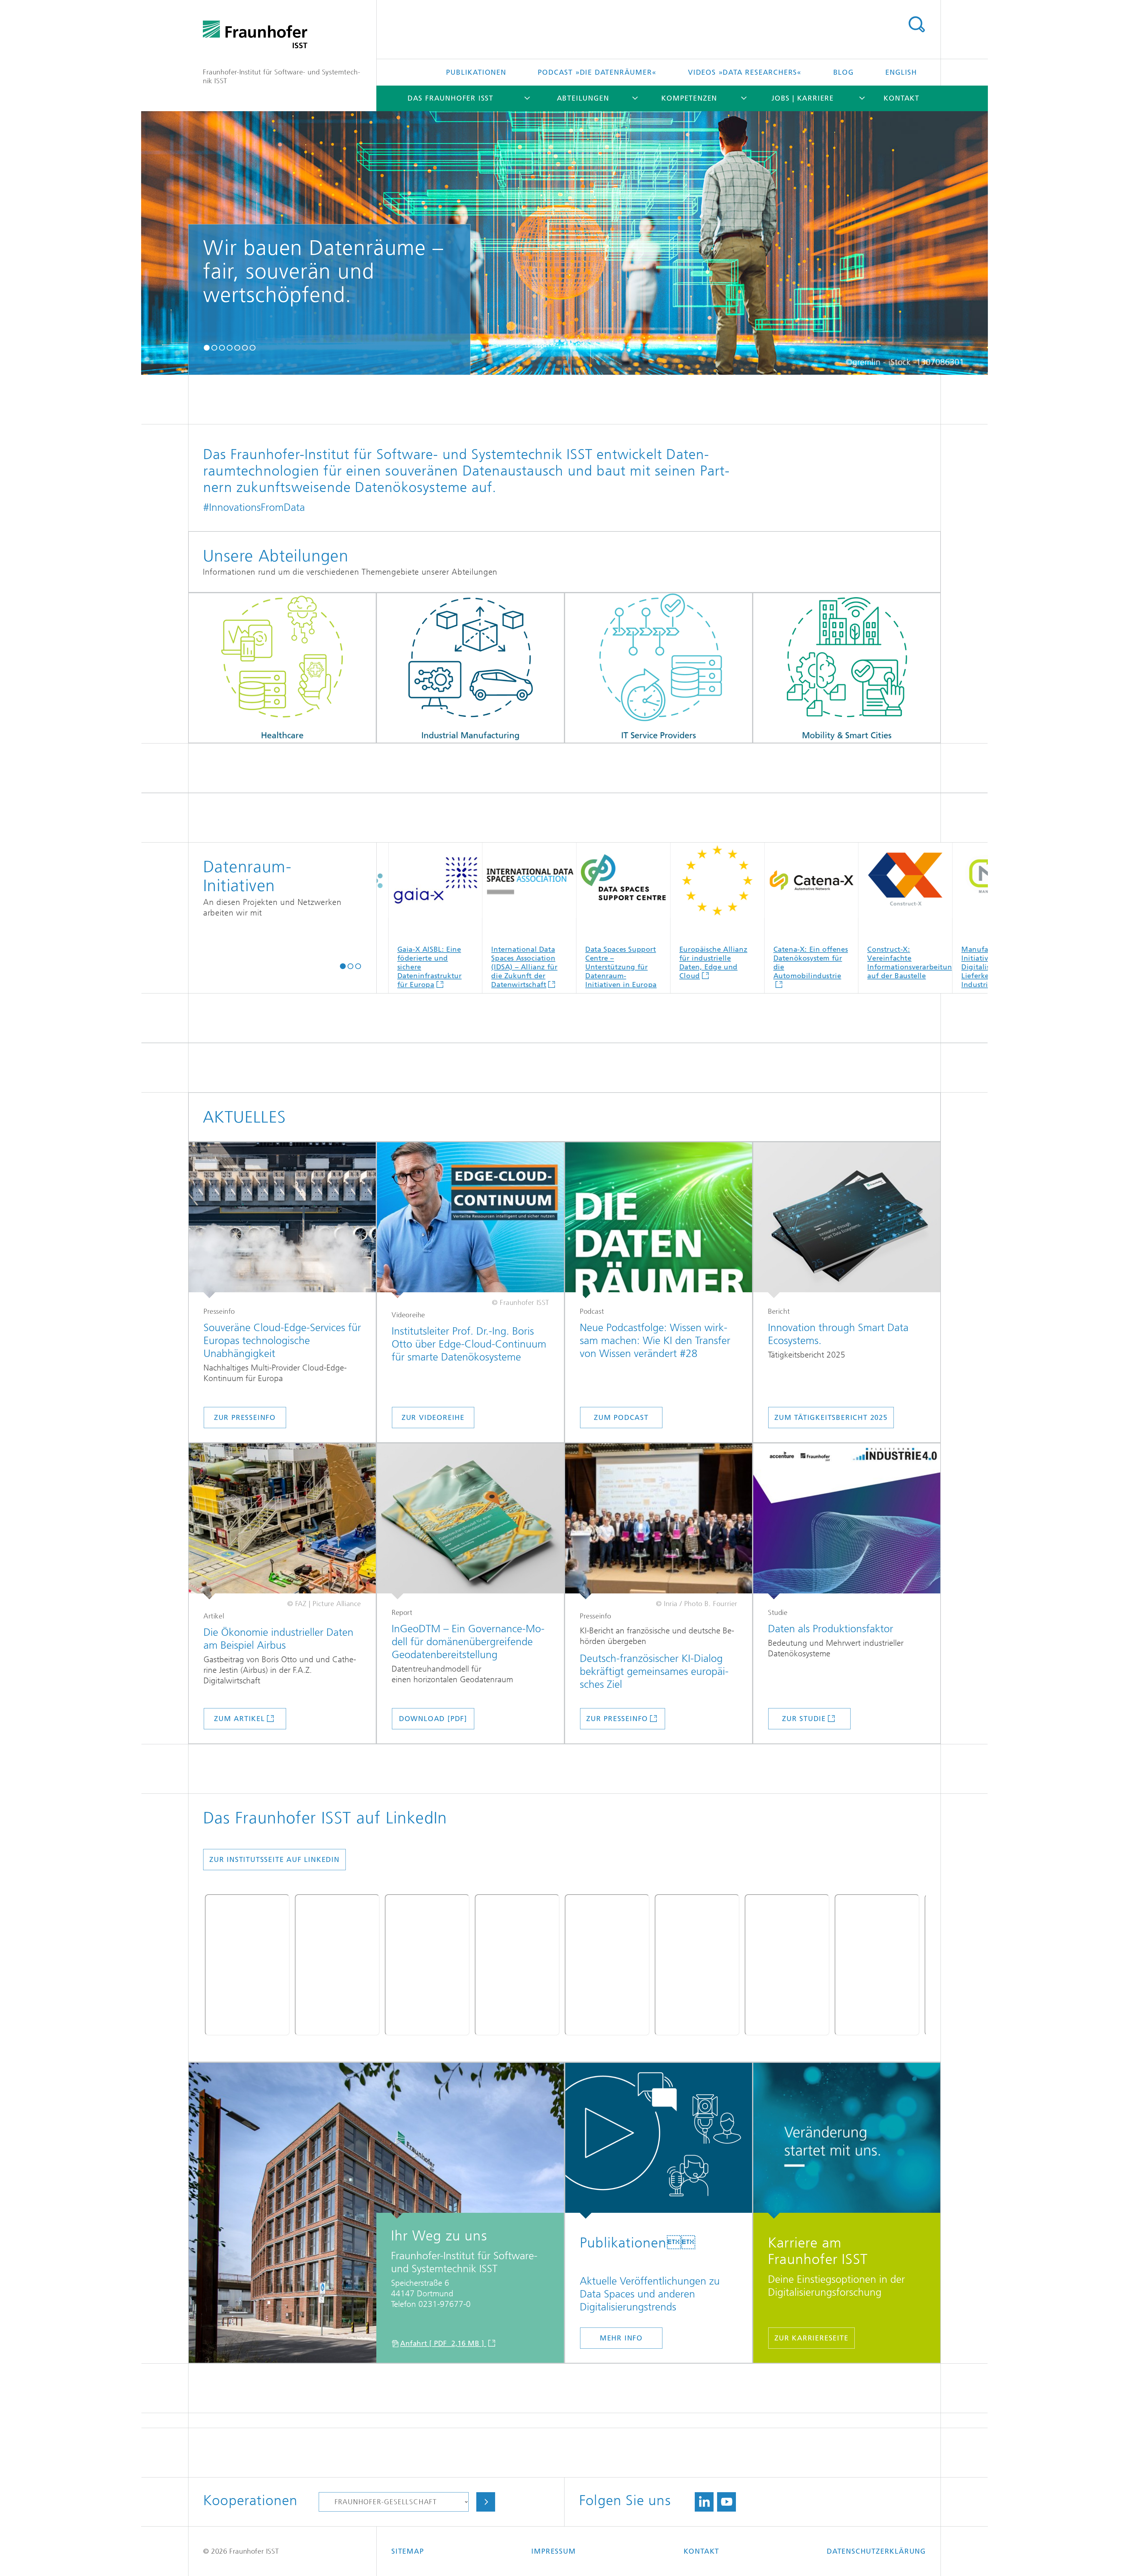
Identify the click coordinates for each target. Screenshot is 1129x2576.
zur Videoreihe (433, 1418)
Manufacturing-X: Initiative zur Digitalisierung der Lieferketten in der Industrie (442, 967)
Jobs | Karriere (803, 98)
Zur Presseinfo (617, 1719)
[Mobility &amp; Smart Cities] (847, 668)
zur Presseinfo (245, 1418)
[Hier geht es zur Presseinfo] (282, 1220)
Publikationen (476, 72)
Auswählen (486, 2502)
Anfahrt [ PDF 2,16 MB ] (443, 2343)
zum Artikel (239, 1719)
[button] (207, 347)
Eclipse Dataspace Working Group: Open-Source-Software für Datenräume (910, 967)
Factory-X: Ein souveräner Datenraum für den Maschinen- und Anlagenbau (537, 967)
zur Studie (804, 1719)
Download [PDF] (433, 1719)
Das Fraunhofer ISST (450, 98)
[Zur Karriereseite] (847, 2141)
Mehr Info (621, 2338)
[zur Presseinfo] (659, 1521)
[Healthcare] (282, 668)
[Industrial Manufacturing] (470, 668)
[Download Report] (470, 1521)
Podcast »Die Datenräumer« (597, 72)
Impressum (553, 2551)
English (901, 72)
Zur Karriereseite (811, 2338)
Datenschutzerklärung (876, 2551)
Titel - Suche (916, 24)
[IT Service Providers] (659, 668)
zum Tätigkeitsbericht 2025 (831, 1418)
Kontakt (901, 98)
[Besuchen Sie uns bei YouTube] (726, 2502)
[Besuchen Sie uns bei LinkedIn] (704, 2502)
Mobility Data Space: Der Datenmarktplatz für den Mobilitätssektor (728, 963)
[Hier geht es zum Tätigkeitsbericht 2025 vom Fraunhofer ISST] (847, 1220)
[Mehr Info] (659, 2141)
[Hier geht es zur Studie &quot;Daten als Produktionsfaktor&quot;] (847, 1521)
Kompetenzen (689, 98)
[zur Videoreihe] (470, 1220)
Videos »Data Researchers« (745, 72)
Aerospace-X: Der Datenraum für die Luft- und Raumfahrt (633, 958)
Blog (844, 72)
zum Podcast (621, 1418)
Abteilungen (583, 98)
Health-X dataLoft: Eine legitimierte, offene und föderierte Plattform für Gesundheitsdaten (824, 967)
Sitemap (408, 2551)
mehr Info (414, 349)
